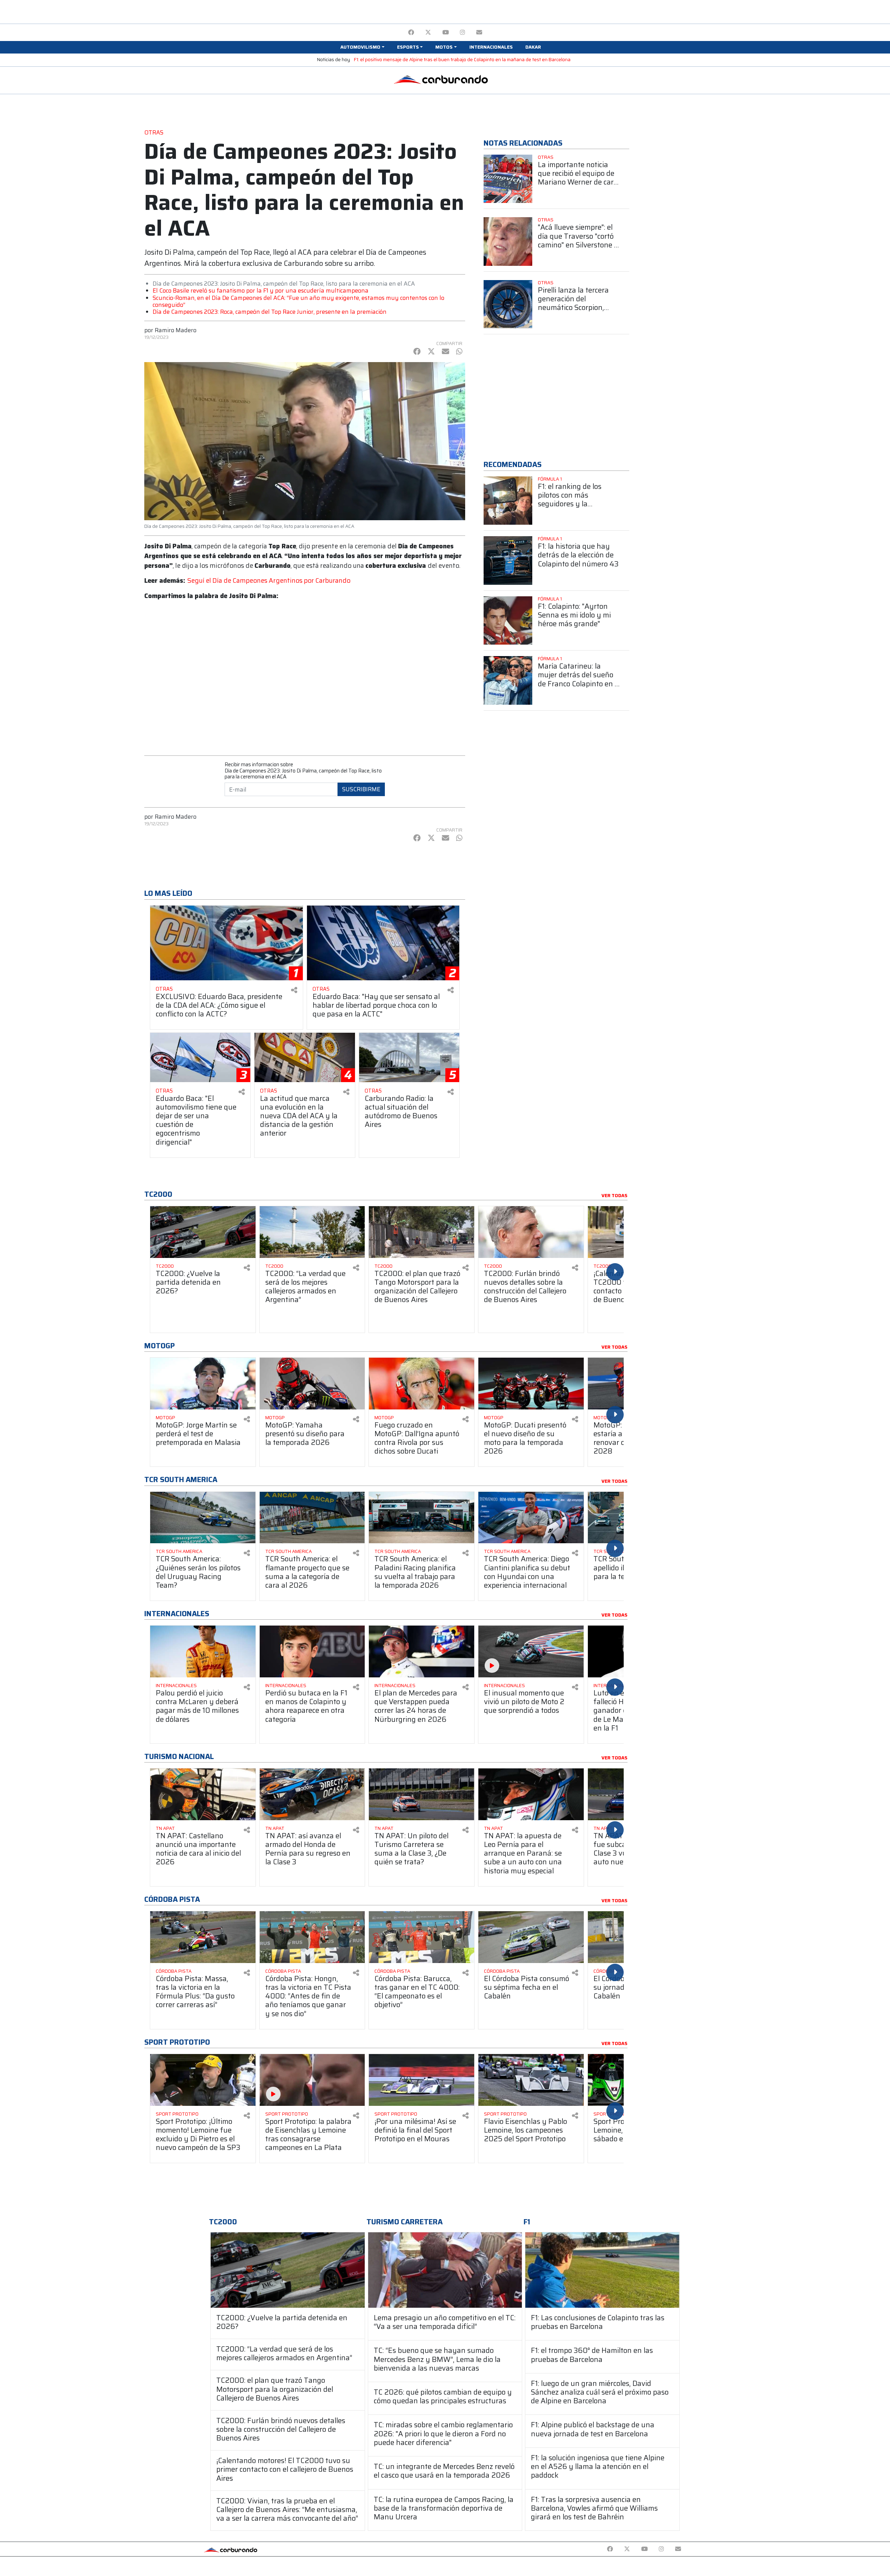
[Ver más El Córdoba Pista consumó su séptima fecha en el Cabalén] (531, 1937)
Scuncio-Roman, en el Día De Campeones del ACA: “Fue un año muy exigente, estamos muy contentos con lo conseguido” (298, 301)
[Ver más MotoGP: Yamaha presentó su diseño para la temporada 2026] (312, 1384)
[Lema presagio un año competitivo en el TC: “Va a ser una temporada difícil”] (445, 2270)
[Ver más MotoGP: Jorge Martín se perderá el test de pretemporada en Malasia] (203, 1384)
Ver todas (614, 1196)
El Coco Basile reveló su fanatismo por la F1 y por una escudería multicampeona (261, 291)
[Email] (479, 32)
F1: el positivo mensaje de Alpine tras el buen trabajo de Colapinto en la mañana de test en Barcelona (462, 60)
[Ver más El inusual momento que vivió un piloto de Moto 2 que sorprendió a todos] (531, 1651)
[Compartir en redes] (294, 990)
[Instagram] (463, 32)
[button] (362, 47)
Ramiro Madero (176, 330)
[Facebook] (411, 32)
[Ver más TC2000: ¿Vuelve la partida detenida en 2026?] (203, 1232)
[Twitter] (428, 32)
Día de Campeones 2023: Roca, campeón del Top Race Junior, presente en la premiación (270, 312)
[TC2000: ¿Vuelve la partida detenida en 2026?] (288, 2270)
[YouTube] (446, 32)
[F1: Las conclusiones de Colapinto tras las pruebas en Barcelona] (602, 2270)
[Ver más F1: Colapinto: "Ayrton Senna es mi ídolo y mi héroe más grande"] (508, 621)
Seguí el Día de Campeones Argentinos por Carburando (269, 580)
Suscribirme (361, 789)
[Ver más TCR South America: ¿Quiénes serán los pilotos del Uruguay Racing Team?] (203, 1518)
